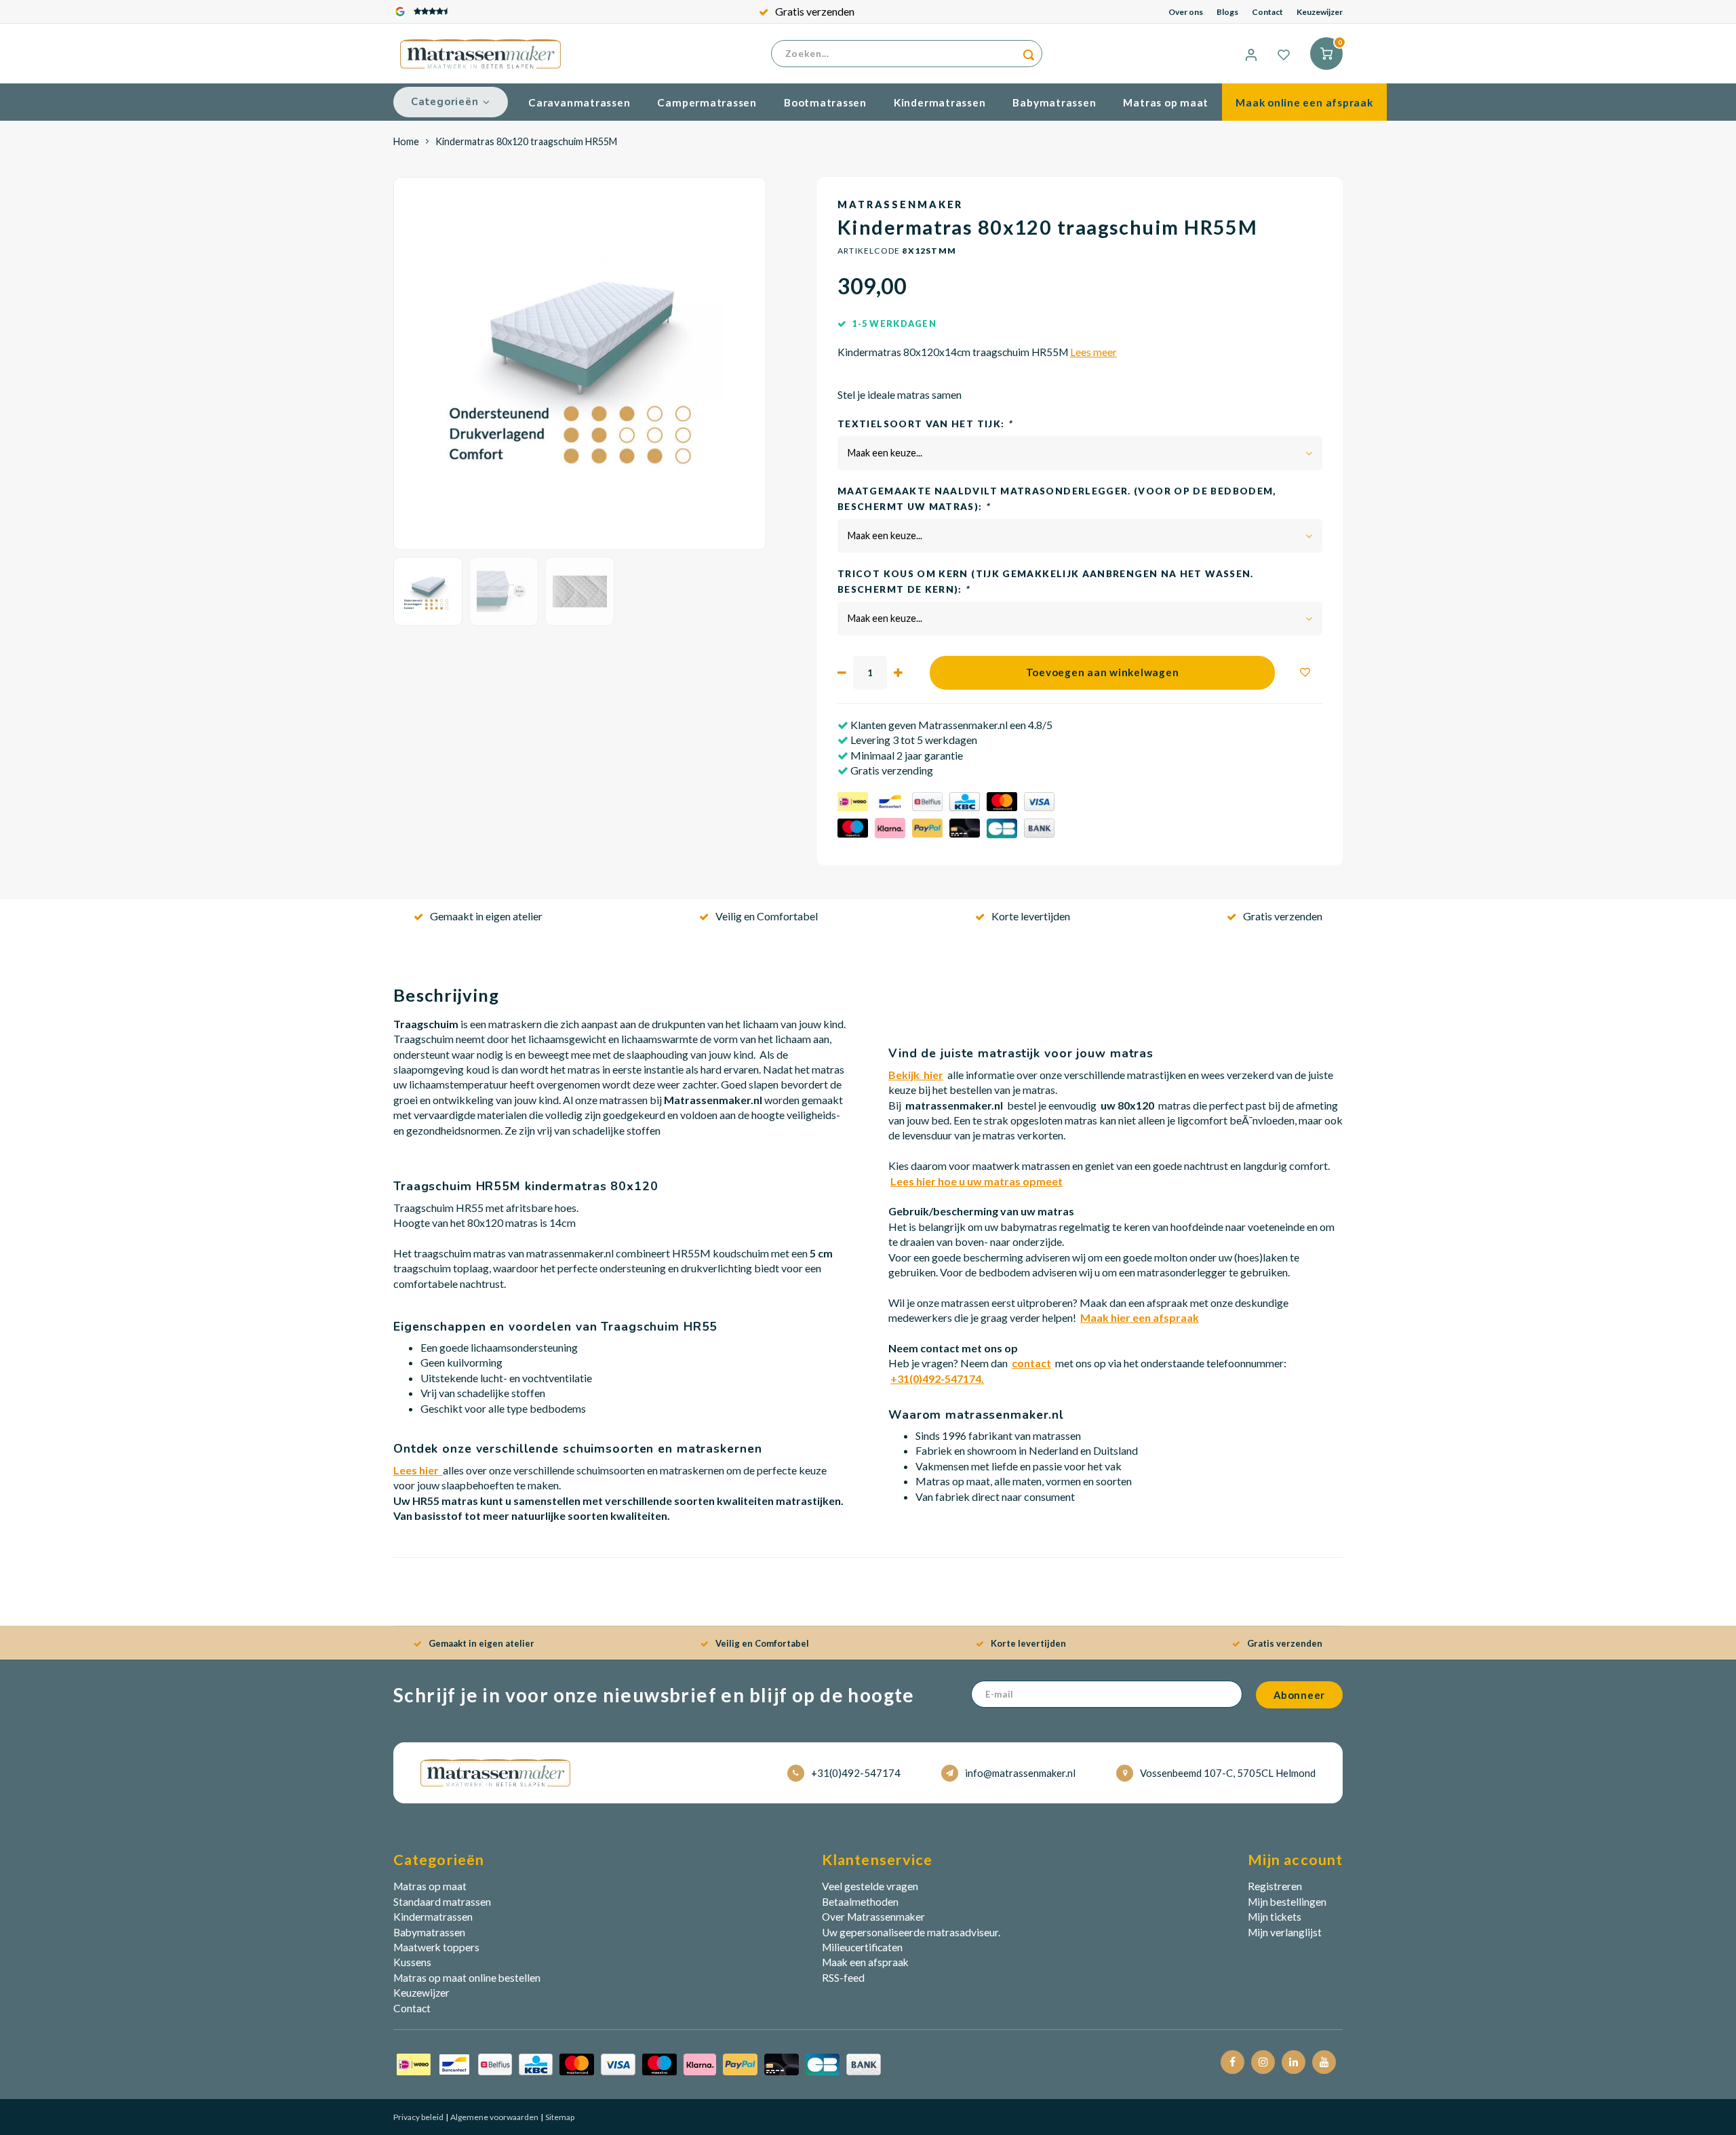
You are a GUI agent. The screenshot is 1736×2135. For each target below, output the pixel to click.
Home (406, 141)
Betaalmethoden (860, 1902)
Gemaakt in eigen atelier (486, 916)
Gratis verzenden (815, 11)
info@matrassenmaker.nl (1020, 1773)
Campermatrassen (707, 102)
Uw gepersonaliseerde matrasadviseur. (911, 1932)
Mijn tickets (1275, 1917)
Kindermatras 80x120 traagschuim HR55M (526, 141)
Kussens (412, 1962)
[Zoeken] (1029, 54)
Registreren (1275, 1886)
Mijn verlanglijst (1285, 1932)
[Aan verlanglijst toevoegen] (1305, 673)
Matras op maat (1166, 102)
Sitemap (559, 2117)
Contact (1267, 12)
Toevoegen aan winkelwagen (1103, 672)
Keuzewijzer (1320, 12)
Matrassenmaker (900, 204)
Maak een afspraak (865, 1962)
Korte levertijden (1031, 916)
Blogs (1227, 12)
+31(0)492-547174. (937, 1378)
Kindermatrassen (940, 102)
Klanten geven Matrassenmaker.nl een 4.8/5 (950, 725)
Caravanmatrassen (579, 102)
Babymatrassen (1054, 102)
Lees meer (1093, 352)
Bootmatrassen (825, 102)
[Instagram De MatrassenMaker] (1263, 2062)
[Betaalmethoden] (639, 2063)
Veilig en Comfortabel (767, 916)
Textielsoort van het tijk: (925, 424)
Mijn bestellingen (1287, 1902)
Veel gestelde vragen (870, 1886)
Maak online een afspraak (1304, 102)
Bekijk (916, 1075)
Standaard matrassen (442, 1902)
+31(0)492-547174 (856, 1773)
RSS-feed (843, 1978)
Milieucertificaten (862, 1947)
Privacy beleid (418, 2117)
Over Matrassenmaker (873, 1917)
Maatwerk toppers (436, 1947)
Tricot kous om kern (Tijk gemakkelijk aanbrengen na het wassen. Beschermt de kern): (1046, 581)
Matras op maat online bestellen (467, 1978)
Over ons (1186, 12)
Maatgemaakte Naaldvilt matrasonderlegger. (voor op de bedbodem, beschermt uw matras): (1057, 498)
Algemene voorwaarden (494, 2117)
